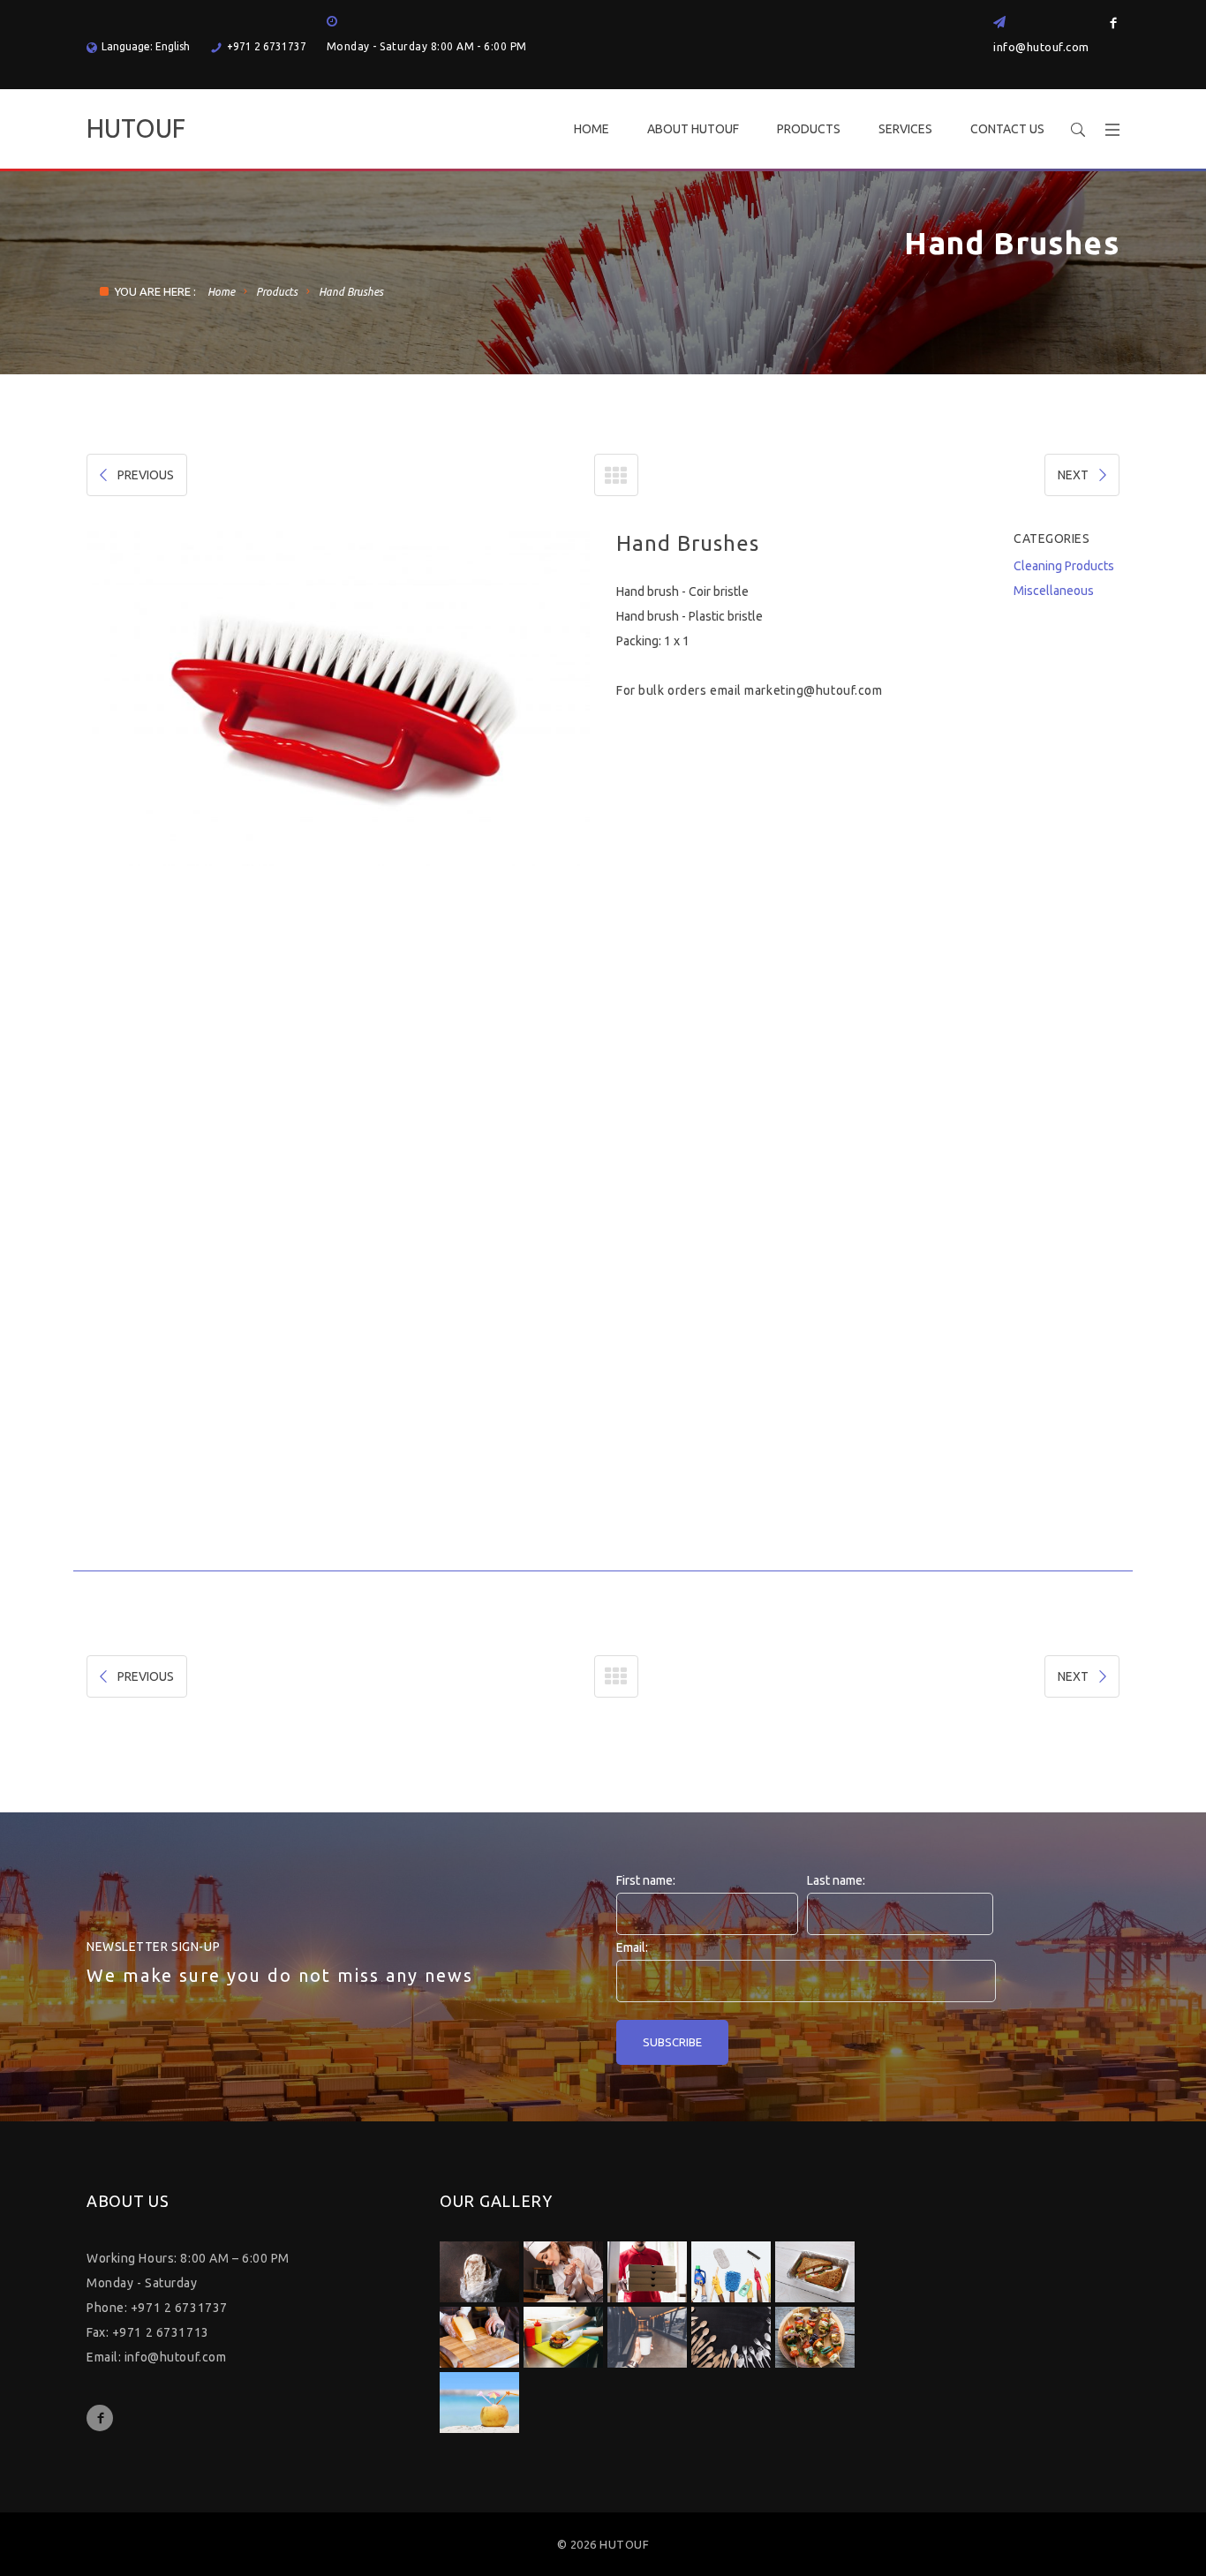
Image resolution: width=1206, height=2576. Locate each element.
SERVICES (905, 129)
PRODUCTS (809, 129)
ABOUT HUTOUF (693, 129)
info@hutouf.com (1041, 47)
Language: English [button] (146, 46)
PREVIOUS (146, 475)
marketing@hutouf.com (813, 690)
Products (277, 292)
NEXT (1073, 475)
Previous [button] (109, 1051)
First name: (646, 1880)
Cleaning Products (1064, 566)
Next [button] (567, 1051)
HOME (592, 129)
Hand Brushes (351, 292)
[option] (338, 699)
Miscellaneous (1054, 591)
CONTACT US (1007, 129)
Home (221, 292)
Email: (632, 1947)
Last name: (836, 1880)
